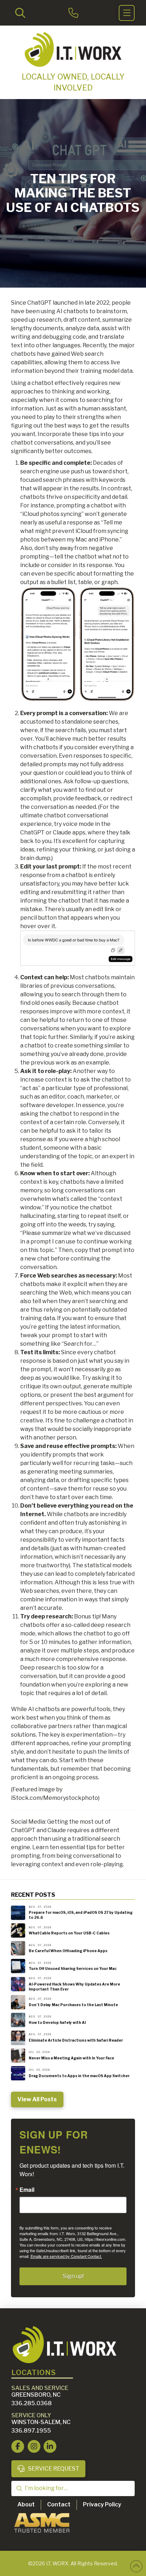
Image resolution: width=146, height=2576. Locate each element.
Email (27, 2190)
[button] (20, 13)
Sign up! (73, 2276)
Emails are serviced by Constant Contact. (66, 2256)
